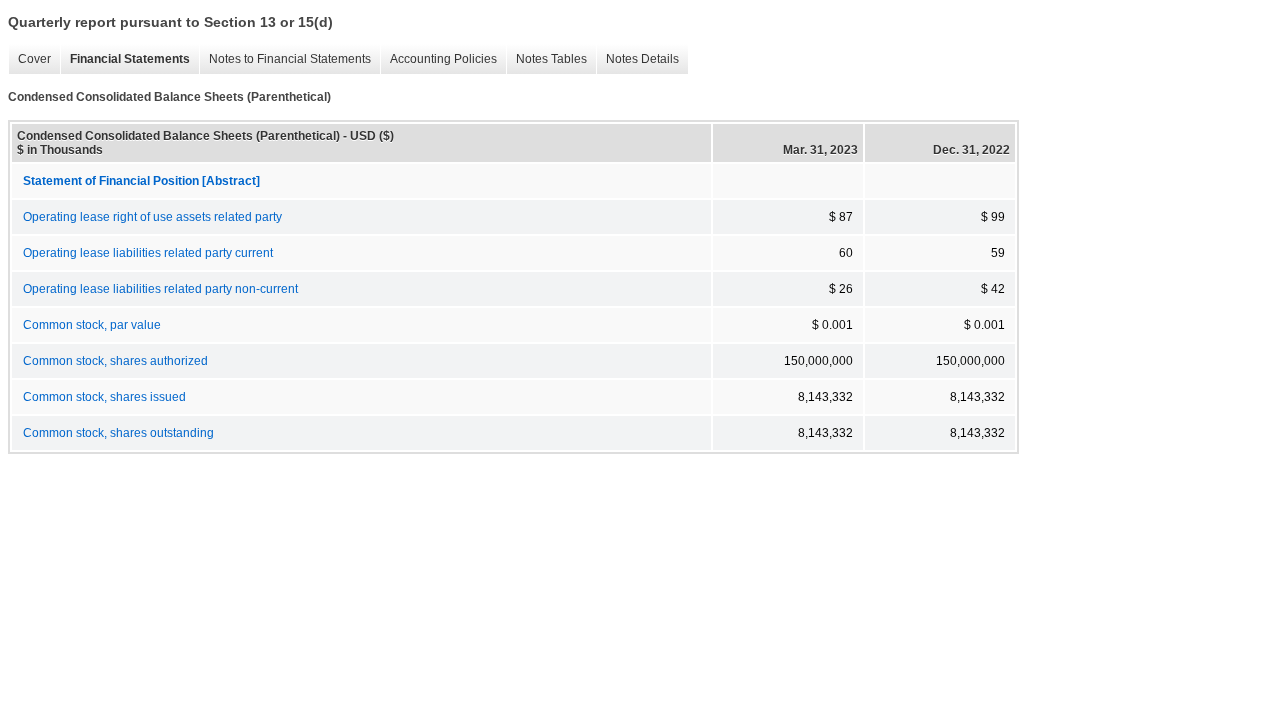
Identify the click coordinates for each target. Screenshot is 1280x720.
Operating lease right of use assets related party (152, 217)
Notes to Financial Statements (285, 59)
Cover (29, 59)
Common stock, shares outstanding (118, 433)
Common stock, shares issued (104, 397)
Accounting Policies (438, 59)
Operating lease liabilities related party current (148, 253)
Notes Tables (546, 59)
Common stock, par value (92, 325)
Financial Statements (125, 59)
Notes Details (637, 59)
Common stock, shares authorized (115, 361)
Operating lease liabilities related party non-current (160, 289)
